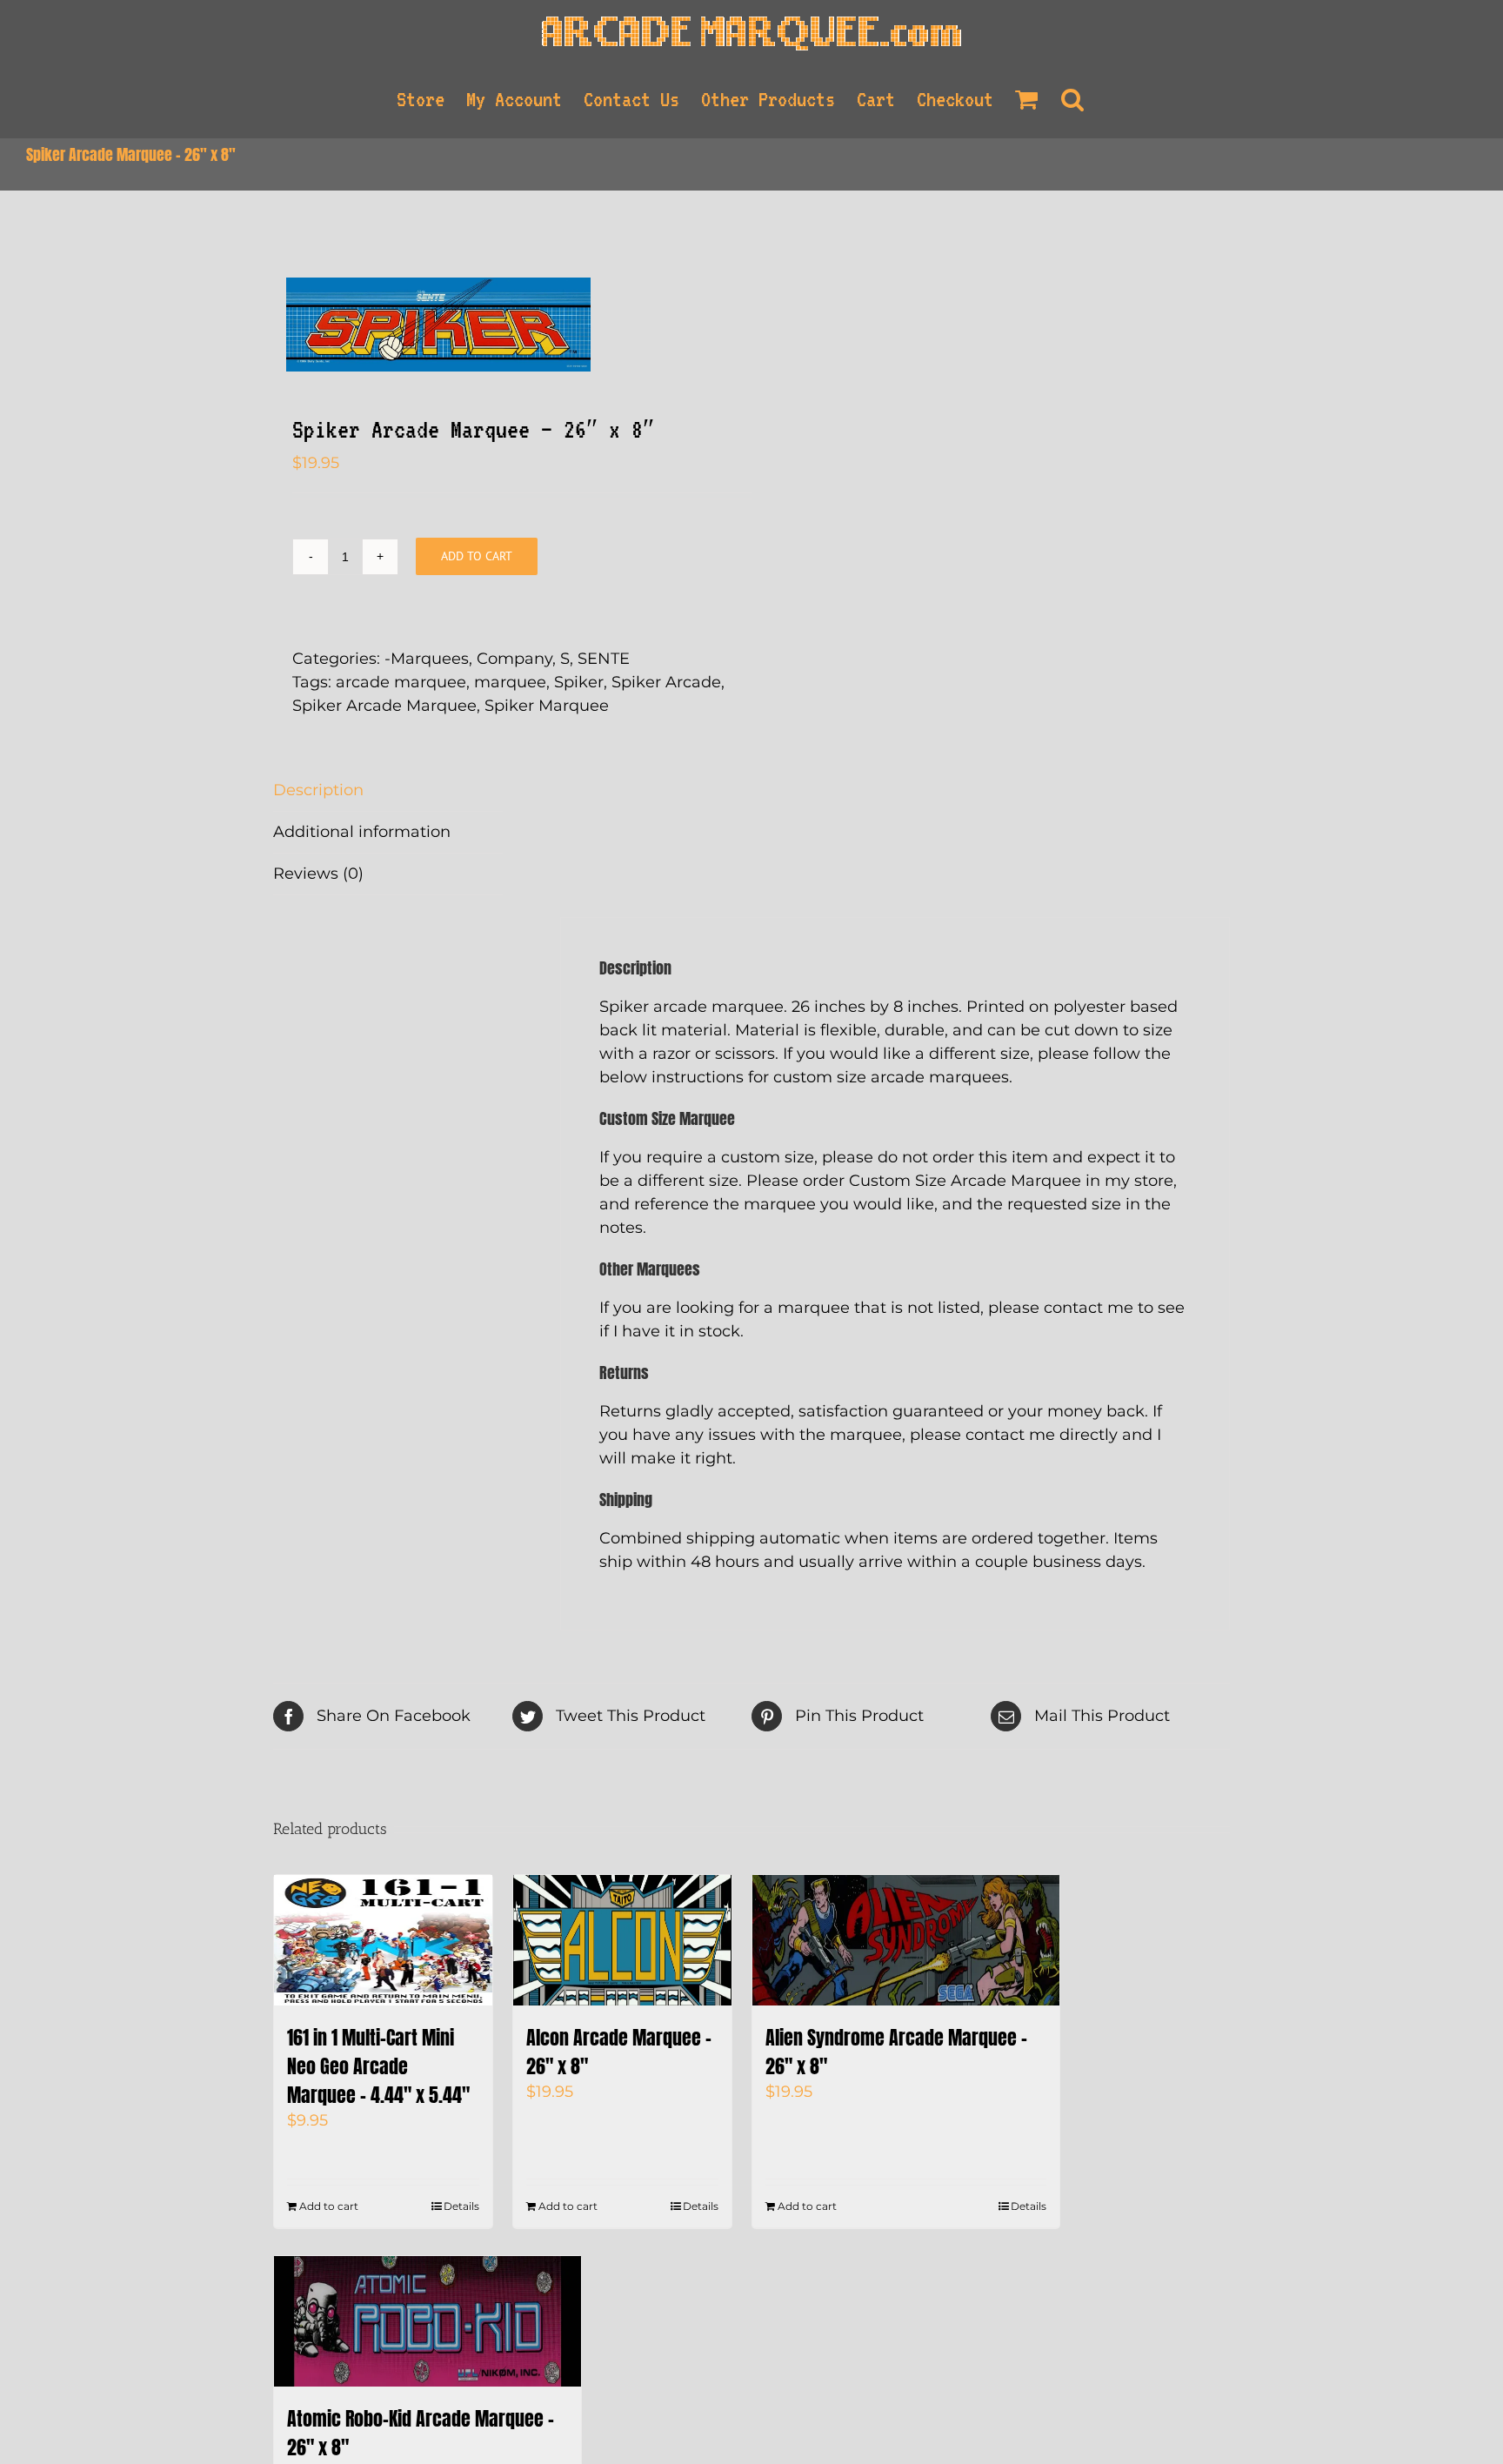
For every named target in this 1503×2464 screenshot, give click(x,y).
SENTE (604, 659)
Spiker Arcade (666, 682)
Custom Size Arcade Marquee (965, 1181)
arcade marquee (401, 682)
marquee (510, 682)
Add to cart (477, 556)
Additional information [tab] (362, 832)
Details (461, 2206)
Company (514, 659)
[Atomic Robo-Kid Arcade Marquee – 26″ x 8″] (428, 2321)
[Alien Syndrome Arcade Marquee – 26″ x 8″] (906, 1940)
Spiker (579, 682)
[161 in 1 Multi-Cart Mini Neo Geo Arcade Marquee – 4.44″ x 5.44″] (383, 1940)
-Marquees (427, 659)
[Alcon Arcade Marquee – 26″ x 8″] (622, 1940)
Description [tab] (318, 790)
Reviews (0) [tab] (318, 874)
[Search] (1073, 99)
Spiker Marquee (547, 706)
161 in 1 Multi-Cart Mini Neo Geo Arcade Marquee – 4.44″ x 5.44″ (378, 2066)
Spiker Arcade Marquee (384, 706)
